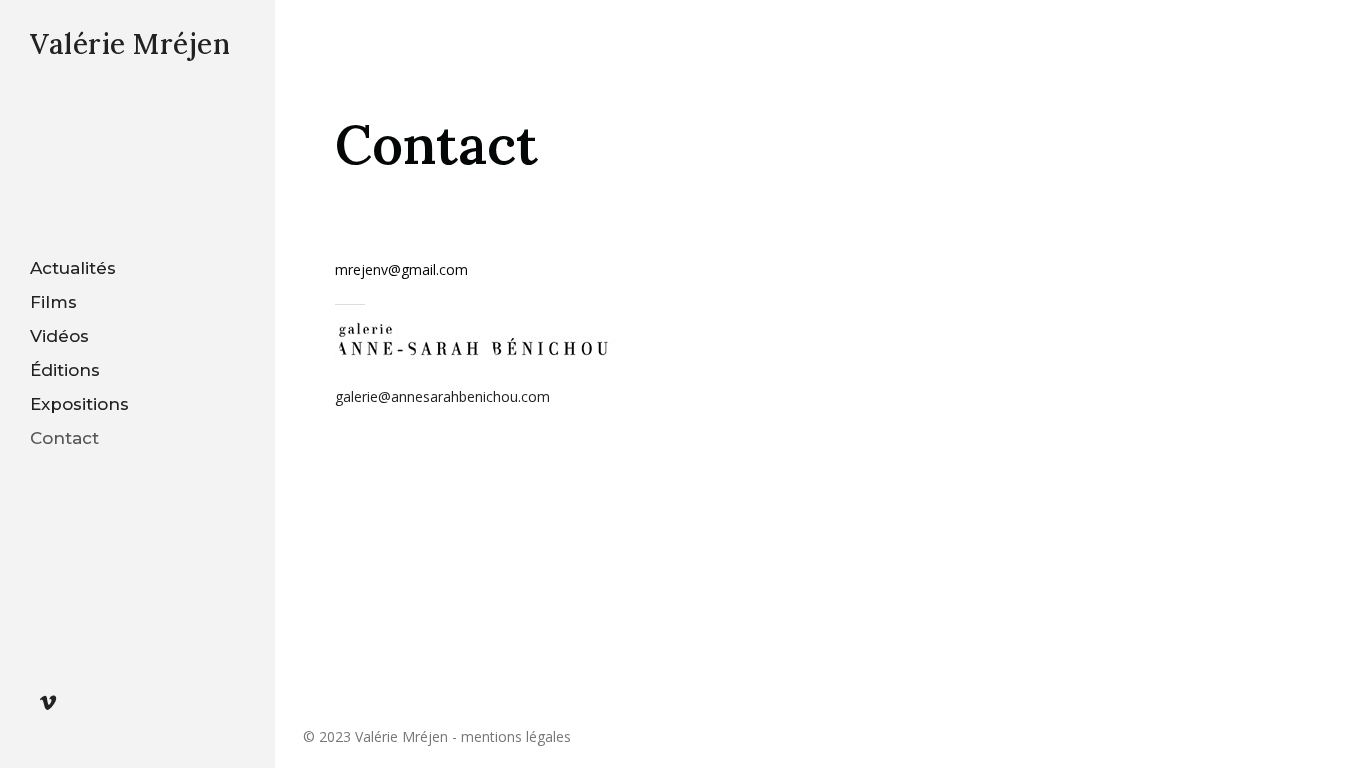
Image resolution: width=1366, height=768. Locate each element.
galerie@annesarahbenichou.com (442, 396)
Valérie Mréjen (130, 44)
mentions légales (516, 736)
